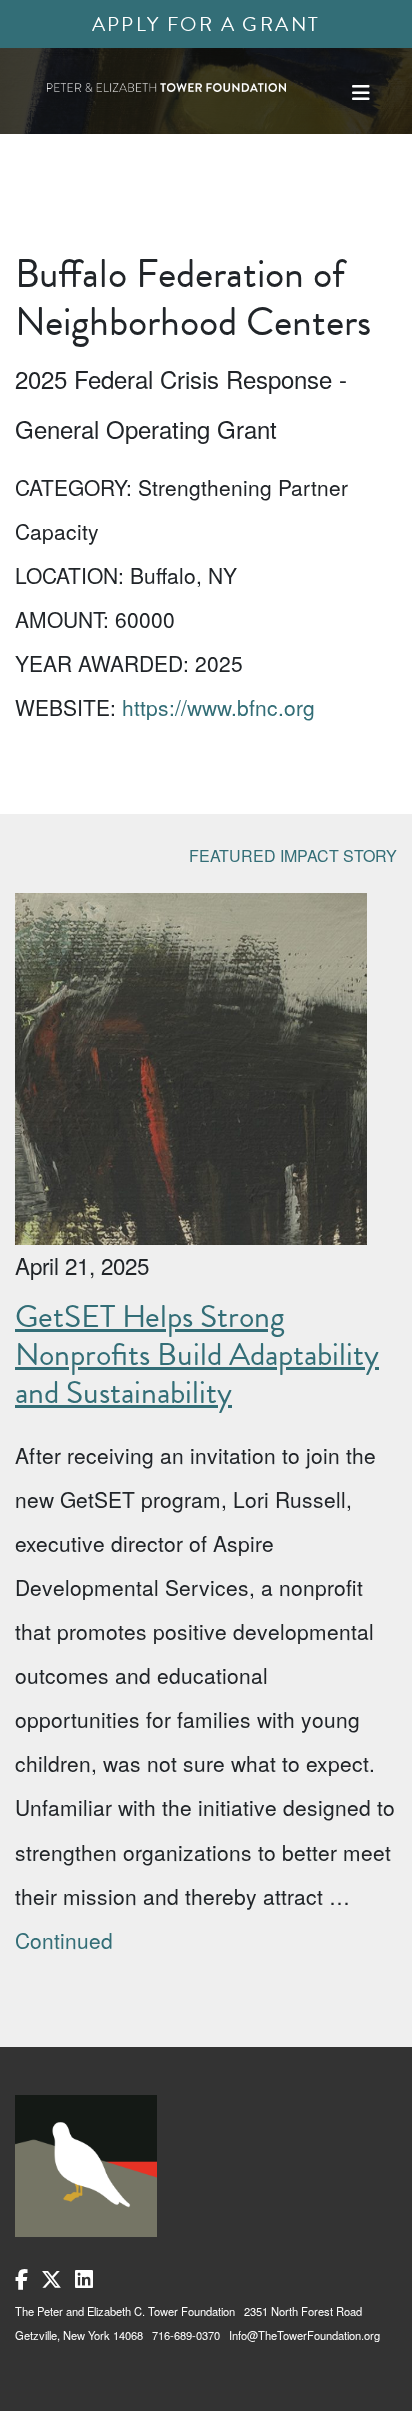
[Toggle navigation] (361, 92)
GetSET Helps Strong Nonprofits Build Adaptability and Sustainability (197, 1355)
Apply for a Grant (206, 24)
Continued (64, 1940)
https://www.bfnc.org (218, 707)
